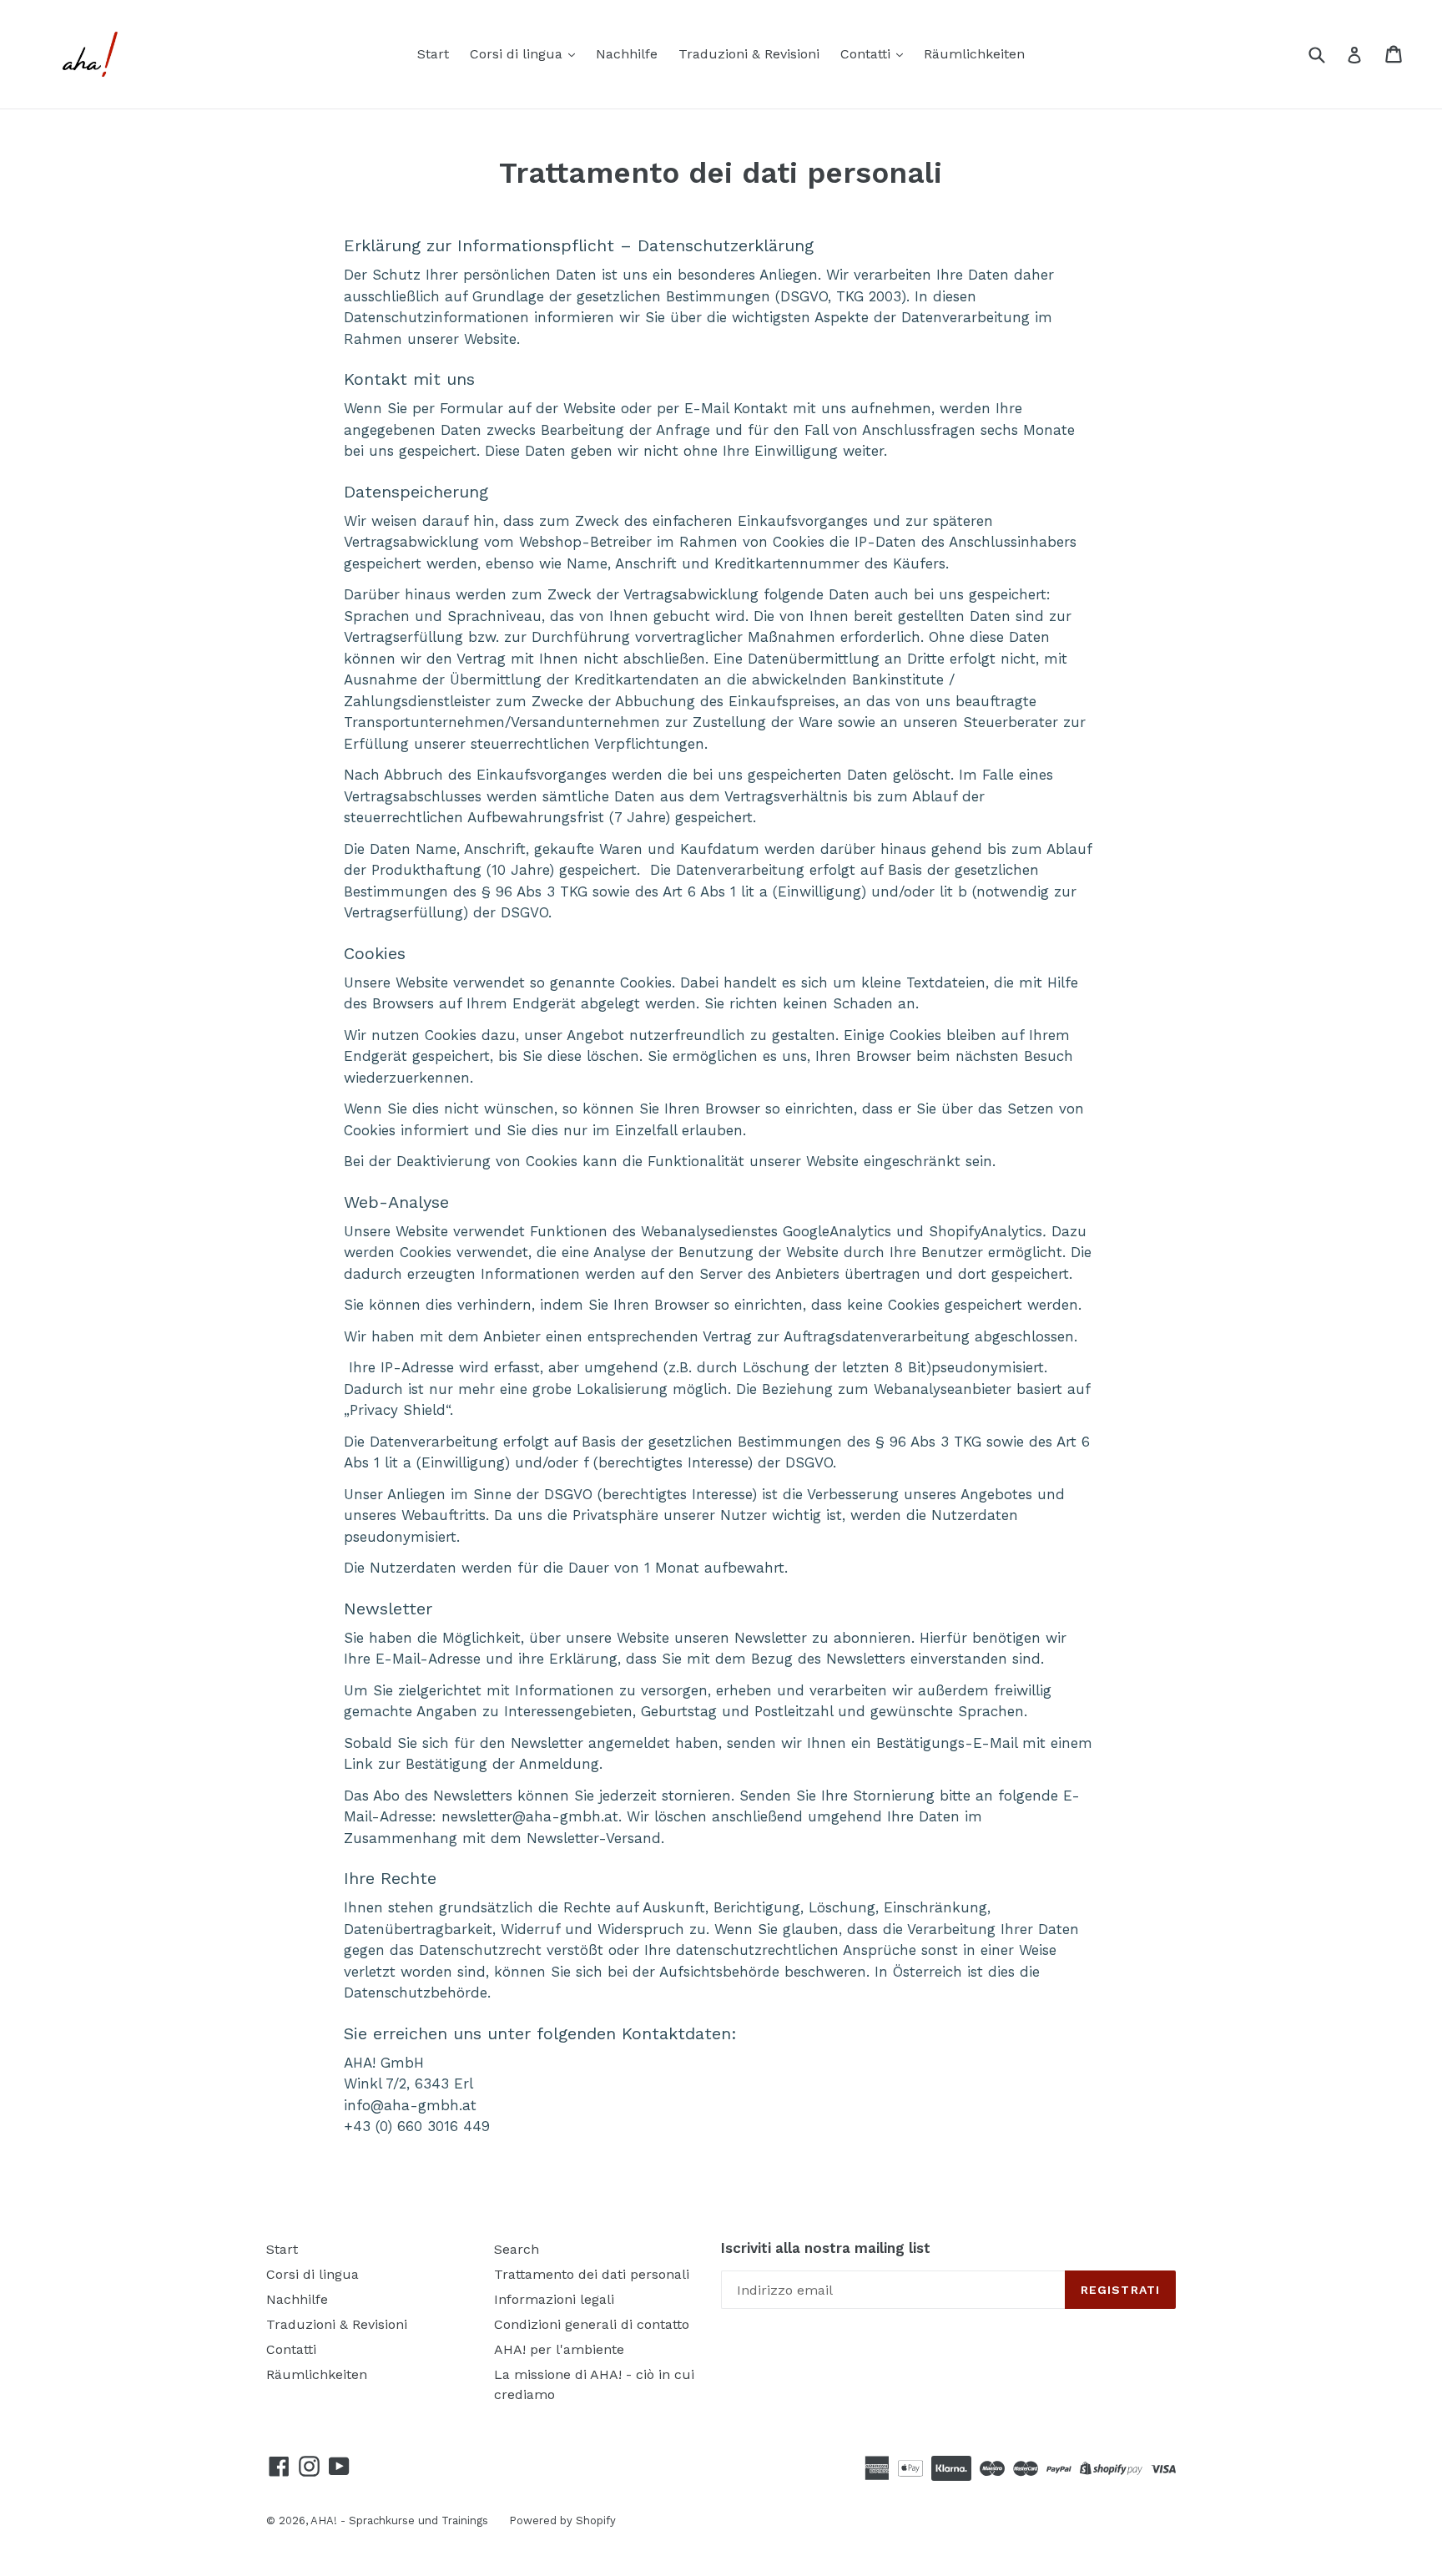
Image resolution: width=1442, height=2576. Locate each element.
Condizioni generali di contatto (592, 2324)
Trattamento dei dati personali (592, 2274)
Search (517, 2249)
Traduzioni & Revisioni (749, 54)
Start (433, 54)
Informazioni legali (554, 2299)
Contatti (867, 54)
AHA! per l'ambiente (559, 2349)
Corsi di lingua (518, 54)
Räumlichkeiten (974, 54)
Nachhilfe (627, 54)
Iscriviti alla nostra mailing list (826, 2248)
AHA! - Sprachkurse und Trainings (399, 2520)
